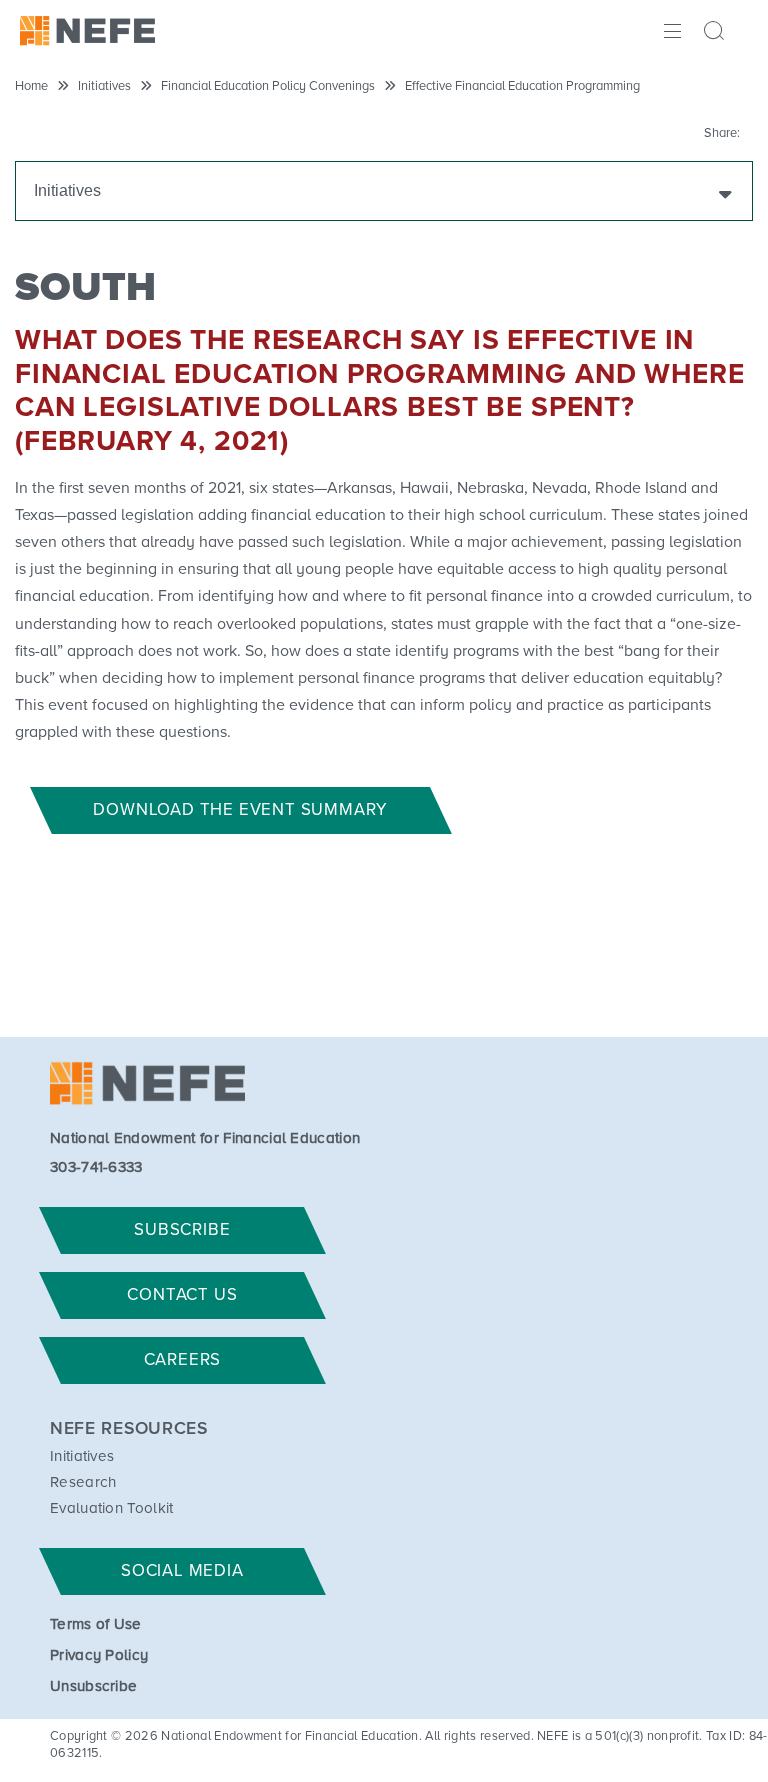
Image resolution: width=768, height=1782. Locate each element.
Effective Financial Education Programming (522, 86)
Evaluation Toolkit (112, 1508)
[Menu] (670, 29)
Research (83, 1482)
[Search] (717, 33)
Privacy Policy (99, 1655)
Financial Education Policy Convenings (268, 86)
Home (31, 86)
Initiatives (104, 86)
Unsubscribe (94, 1686)
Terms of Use (96, 1624)
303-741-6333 (96, 1167)
